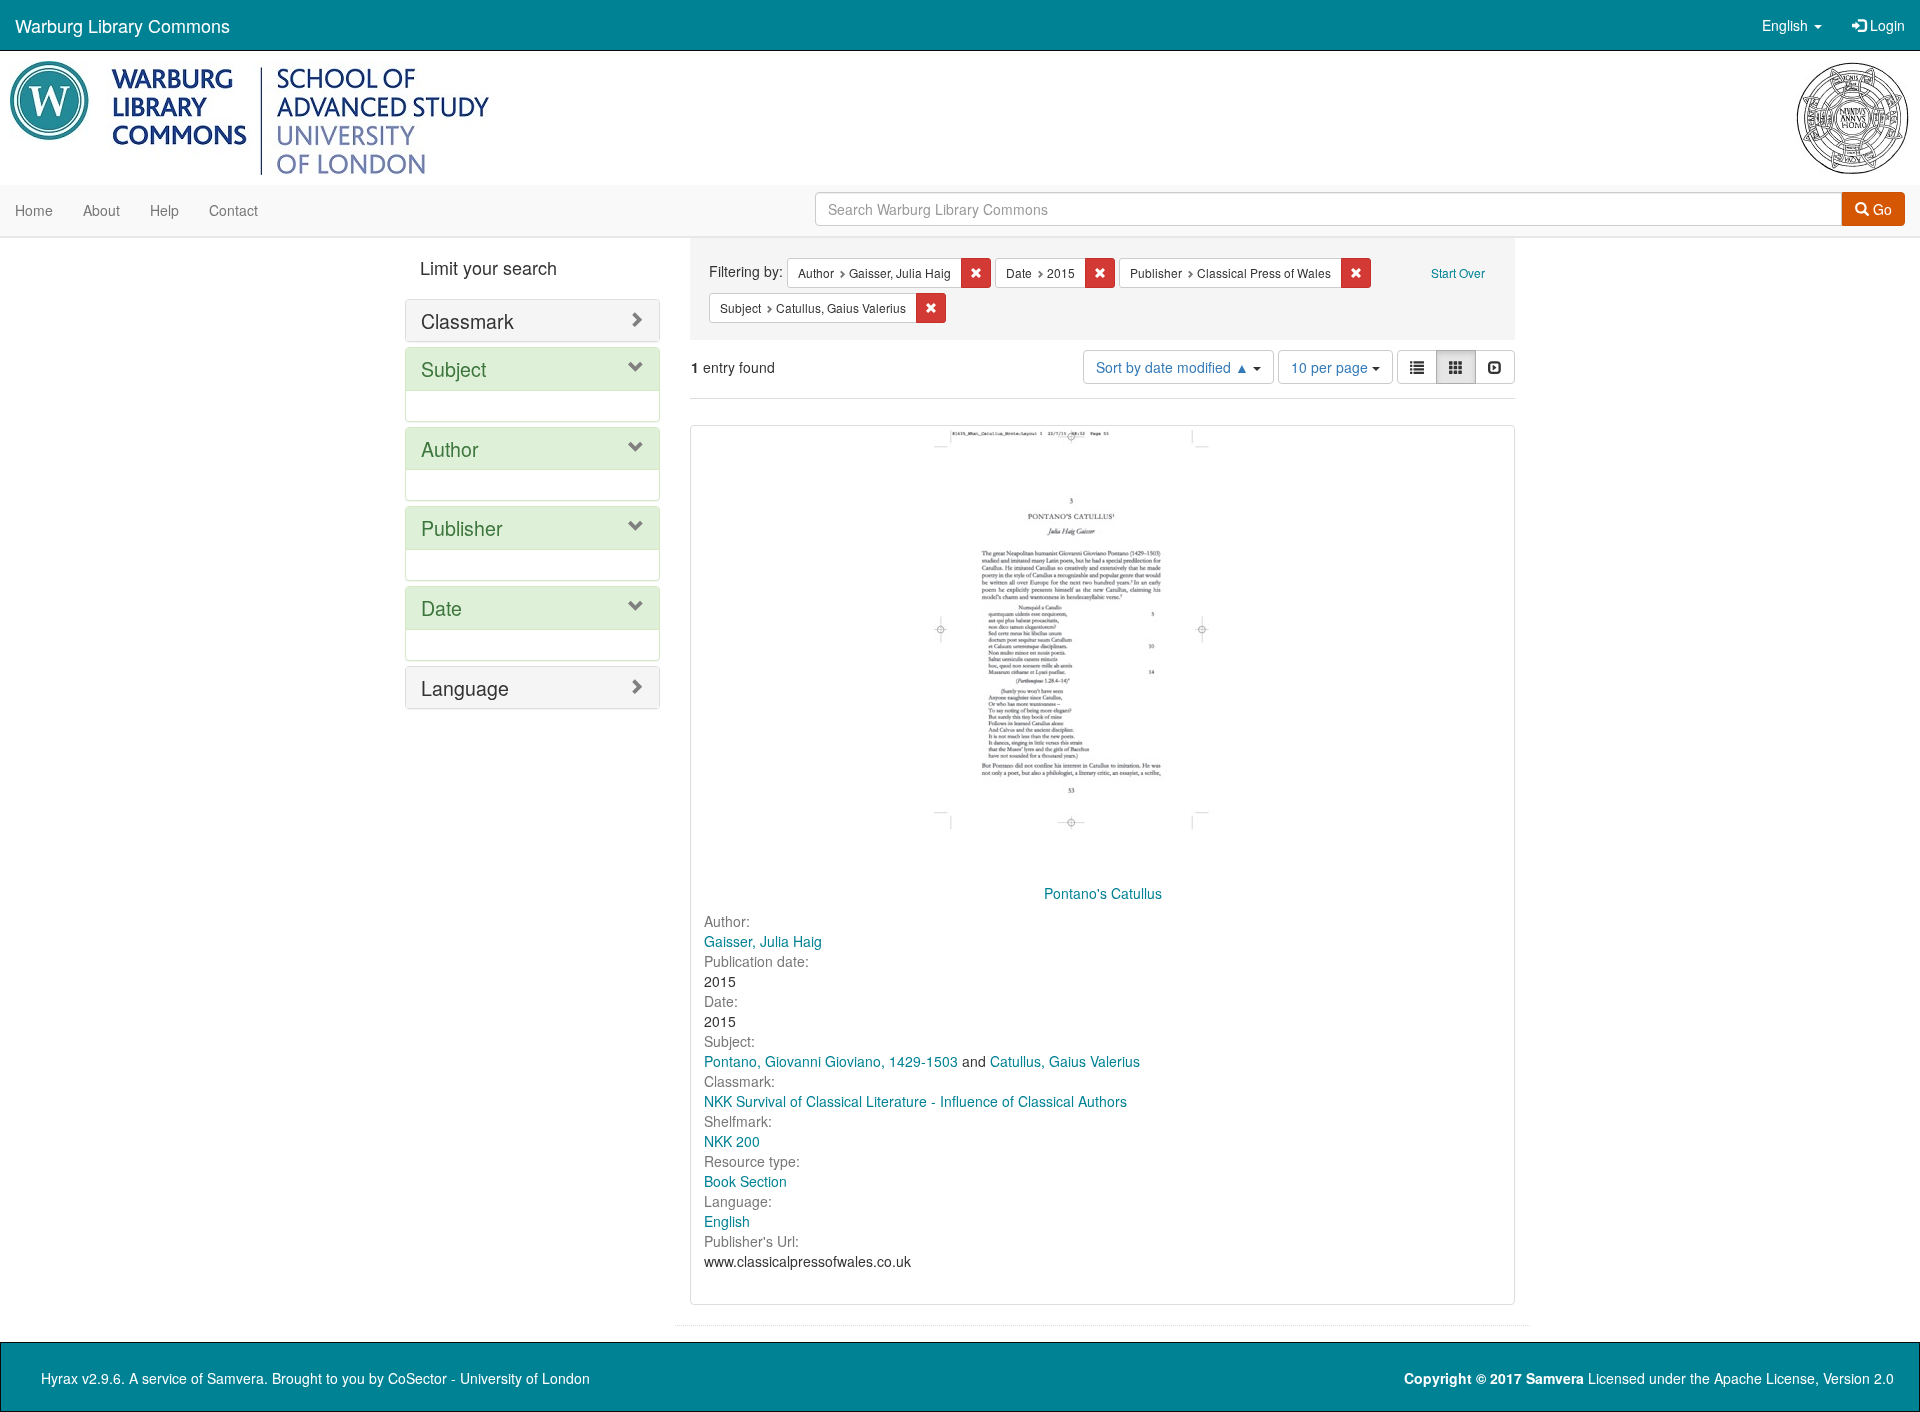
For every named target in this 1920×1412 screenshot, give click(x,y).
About (101, 210)
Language (465, 687)
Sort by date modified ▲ (1174, 367)
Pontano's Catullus (1103, 893)
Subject (453, 368)
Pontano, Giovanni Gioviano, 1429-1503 (831, 1061)
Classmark (467, 320)
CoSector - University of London (489, 1378)
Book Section (745, 1181)
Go (1880, 209)
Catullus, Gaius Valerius (1065, 1061)
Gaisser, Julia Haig (763, 941)
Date (441, 607)
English (727, 1221)
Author (450, 448)
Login (1885, 25)
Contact (233, 210)
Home (34, 210)
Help (164, 210)
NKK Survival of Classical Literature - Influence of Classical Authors (915, 1101)
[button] (1792, 25)
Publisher (462, 527)
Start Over (1458, 272)
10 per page (1331, 367)
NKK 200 (732, 1141)
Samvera (235, 1378)
